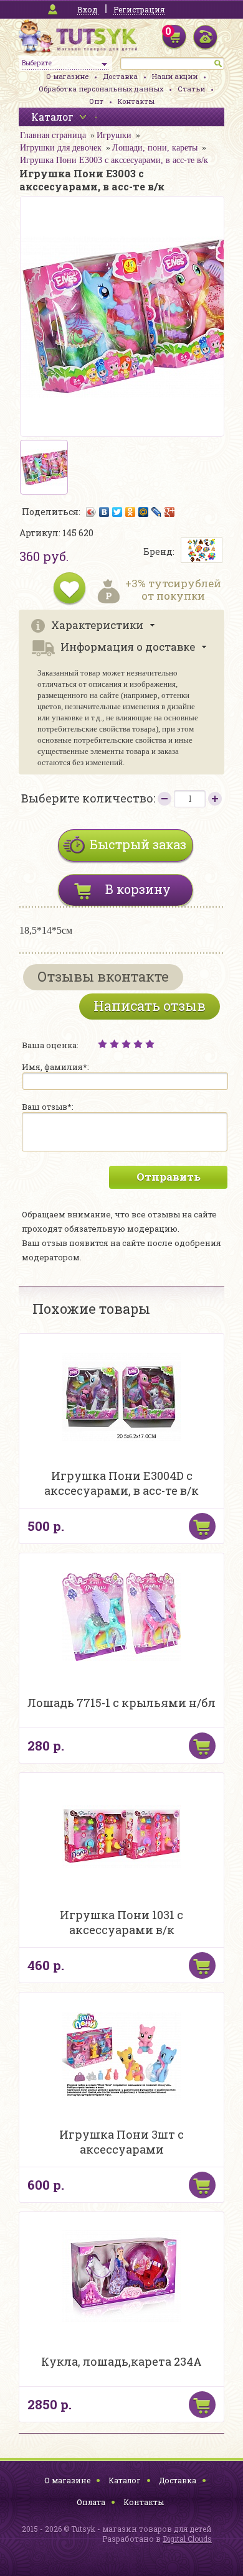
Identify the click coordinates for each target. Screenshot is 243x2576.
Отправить (169, 1177)
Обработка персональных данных (101, 89)
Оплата (91, 2502)
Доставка (120, 76)
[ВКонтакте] (104, 512)
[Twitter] (117, 512)
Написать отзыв (150, 1006)
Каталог (125, 2480)
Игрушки (114, 135)
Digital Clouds (187, 2539)
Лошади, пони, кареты (155, 148)
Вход (87, 9)
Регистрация (139, 9)
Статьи (191, 89)
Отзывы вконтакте (103, 976)
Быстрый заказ (138, 844)
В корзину (138, 889)
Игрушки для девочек (61, 148)
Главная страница (53, 135)
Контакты (136, 101)
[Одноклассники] (131, 512)
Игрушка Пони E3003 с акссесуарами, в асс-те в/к (114, 160)
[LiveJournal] (157, 512)
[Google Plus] (170, 512)
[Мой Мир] (144, 512)
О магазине (67, 76)
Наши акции (175, 76)
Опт (96, 101)
